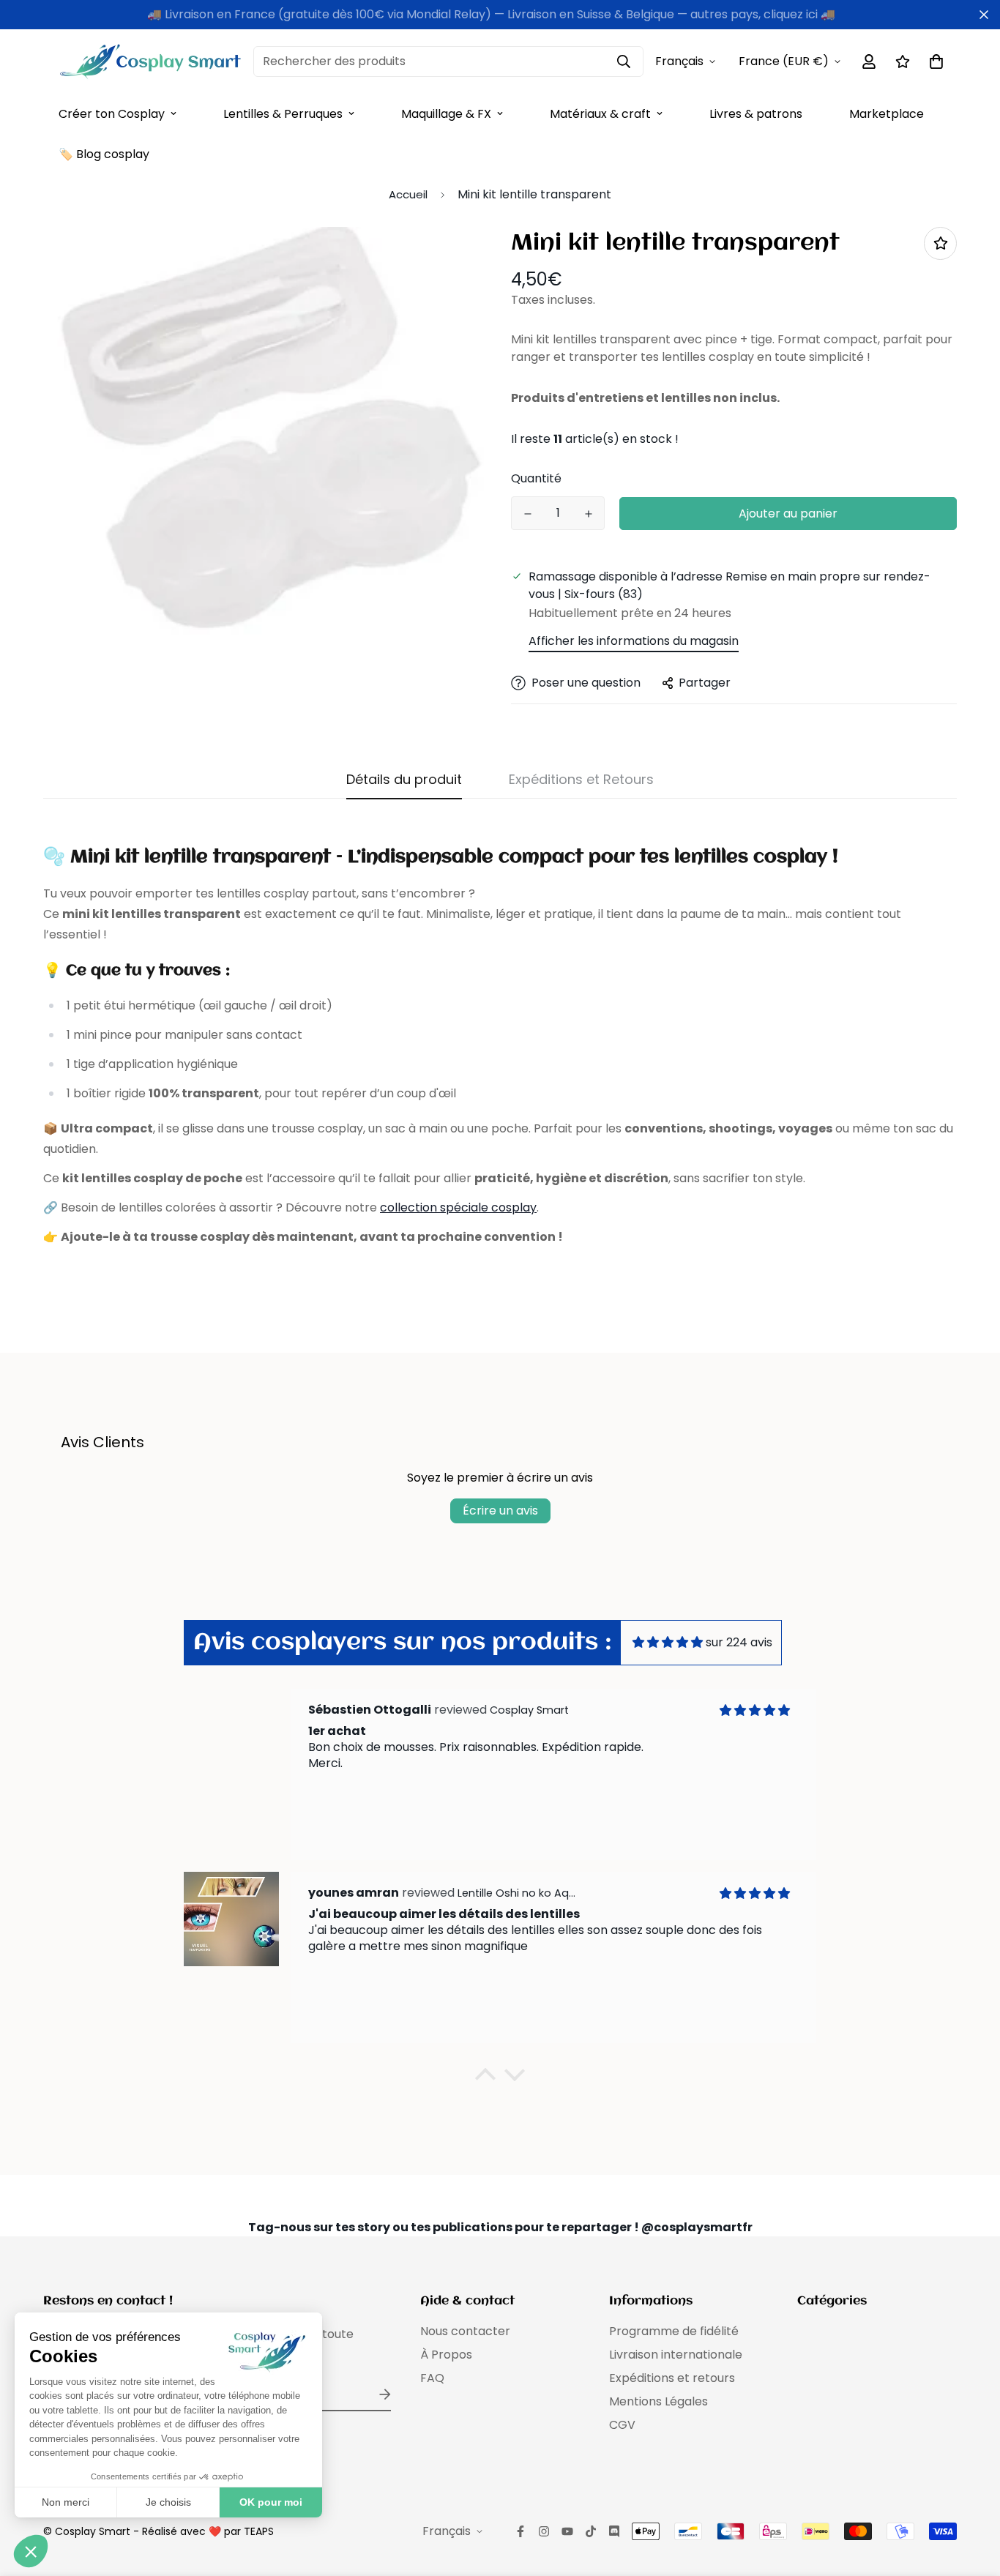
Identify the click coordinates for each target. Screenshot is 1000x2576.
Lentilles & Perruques (283, 114)
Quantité (536, 478)
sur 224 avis (739, 1642)
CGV (622, 2425)
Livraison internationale (676, 2355)
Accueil (408, 194)
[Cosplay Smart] (150, 61)
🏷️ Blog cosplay (104, 154)
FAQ (432, 2378)
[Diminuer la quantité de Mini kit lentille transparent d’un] (527, 514)
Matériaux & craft (600, 114)
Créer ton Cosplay (112, 114)
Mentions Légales (658, 2401)
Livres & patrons (756, 114)
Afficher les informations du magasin (634, 641)
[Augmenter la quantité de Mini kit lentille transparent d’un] (588, 514)
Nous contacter (465, 2331)
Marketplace (887, 114)
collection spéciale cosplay (458, 1207)
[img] (668, 1642)
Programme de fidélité (674, 2331)
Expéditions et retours (672, 2378)
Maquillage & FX (446, 114)
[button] (485, 2078)
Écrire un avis (500, 1511)
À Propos (446, 2355)
